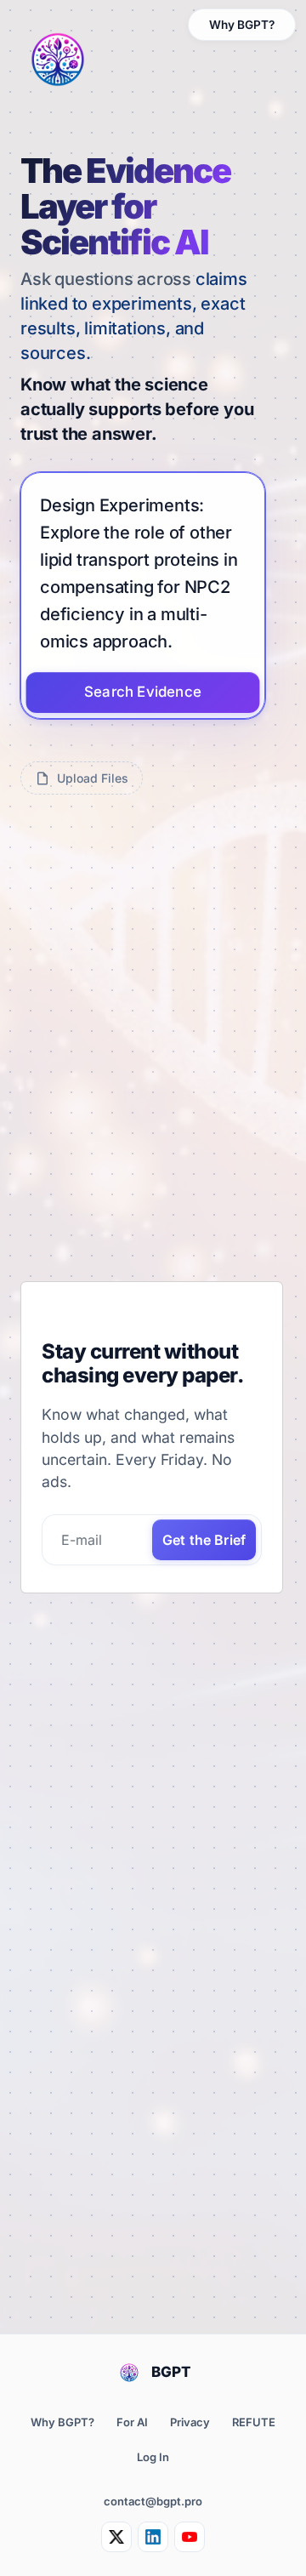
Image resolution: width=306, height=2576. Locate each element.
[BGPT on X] (116, 2537)
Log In (153, 2457)
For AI (132, 2422)
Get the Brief (204, 1540)
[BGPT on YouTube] (190, 2537)
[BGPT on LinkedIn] (153, 2537)
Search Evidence (143, 692)
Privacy (190, 2422)
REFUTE (254, 2422)
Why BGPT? (242, 25)
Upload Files (93, 778)
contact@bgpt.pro (153, 2501)
